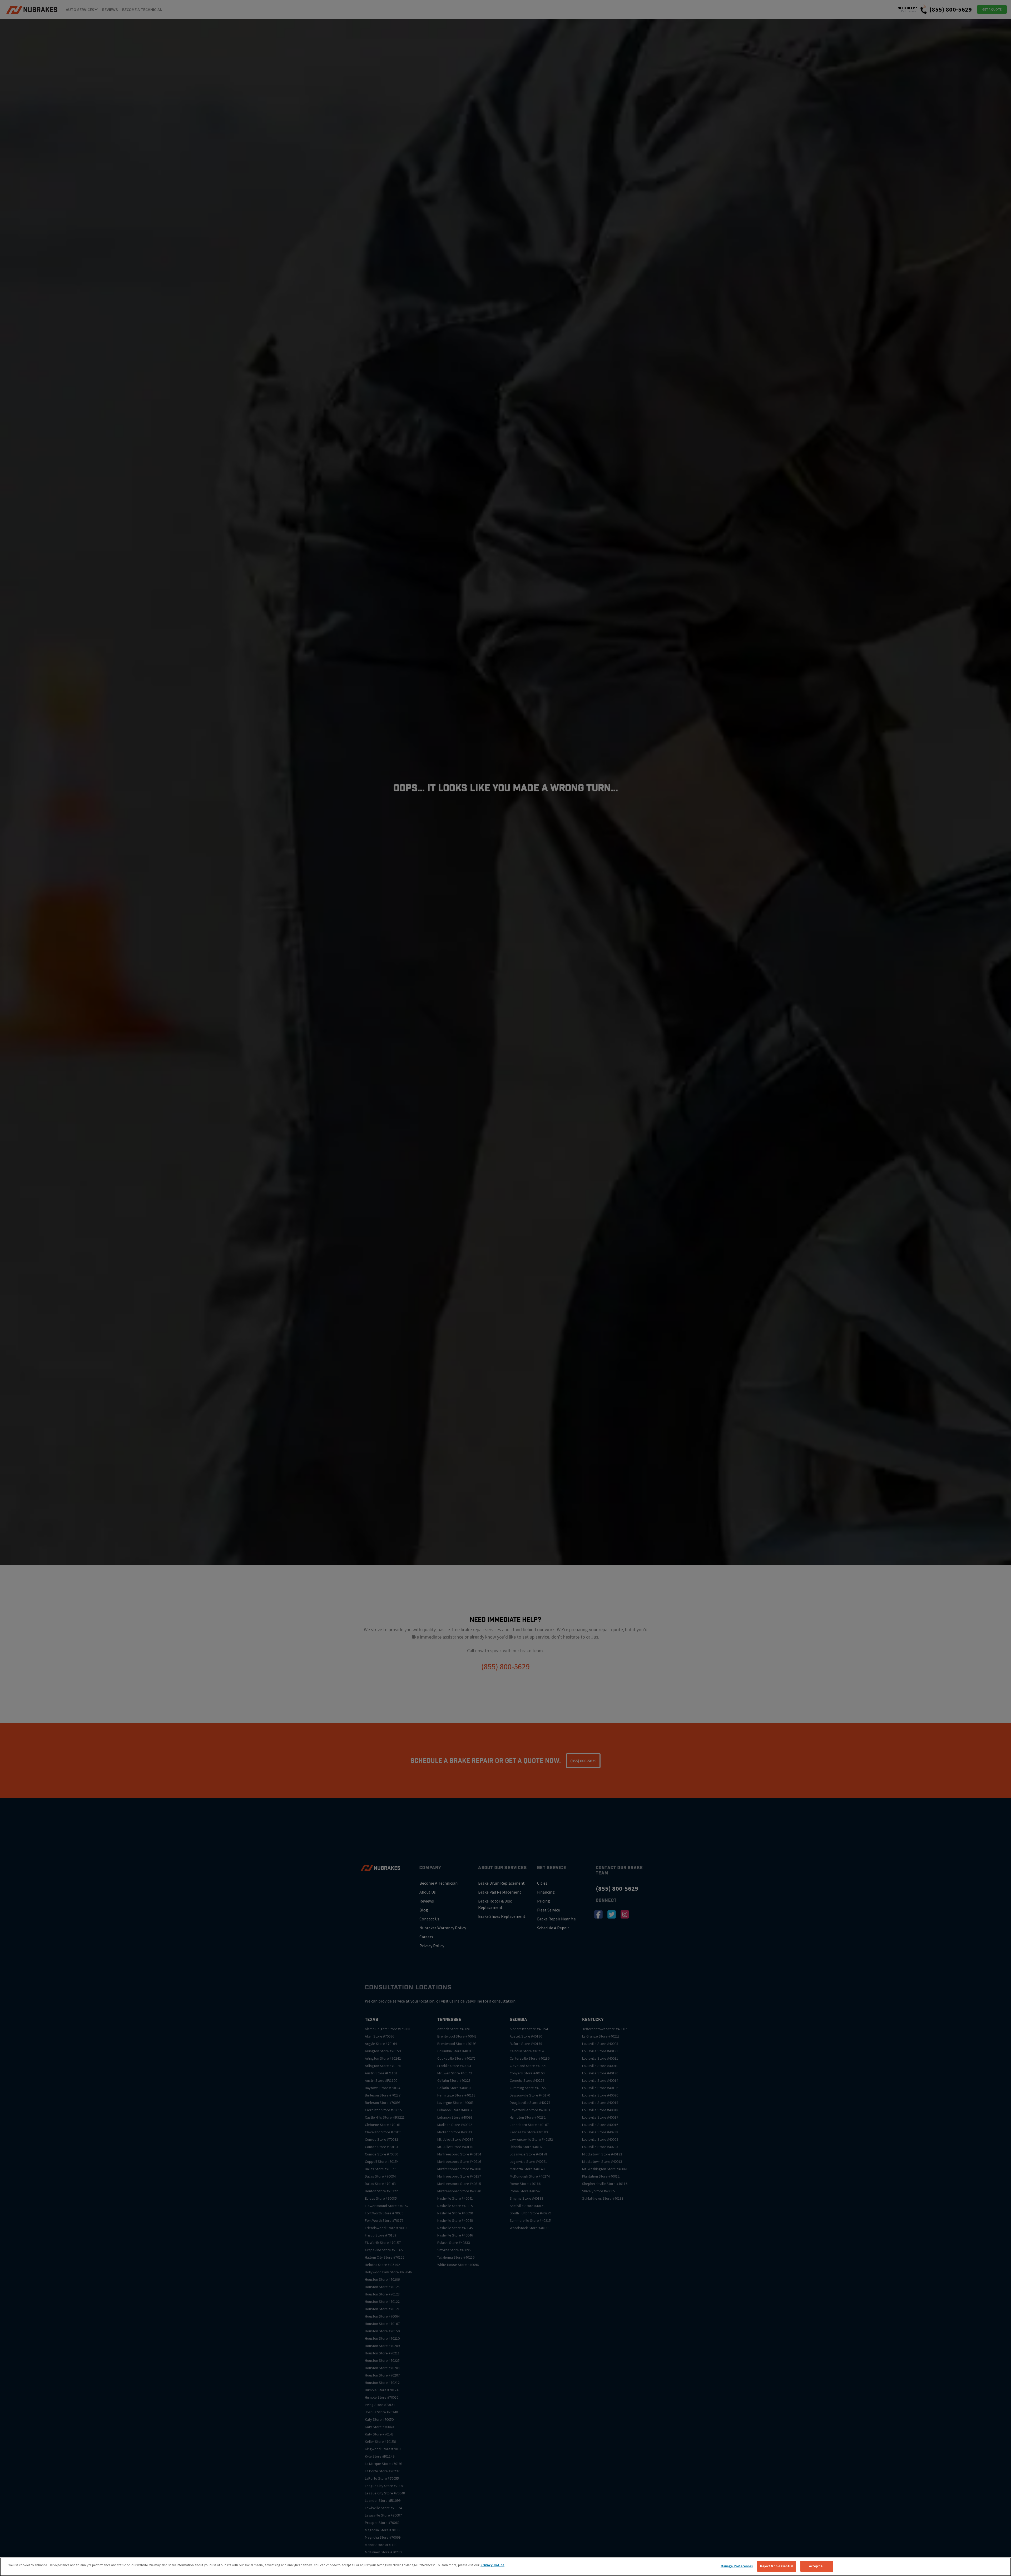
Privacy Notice (492, 2565)
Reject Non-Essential (777, 2566)
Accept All (817, 2566)
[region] (506, 2567)
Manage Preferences (737, 2566)
